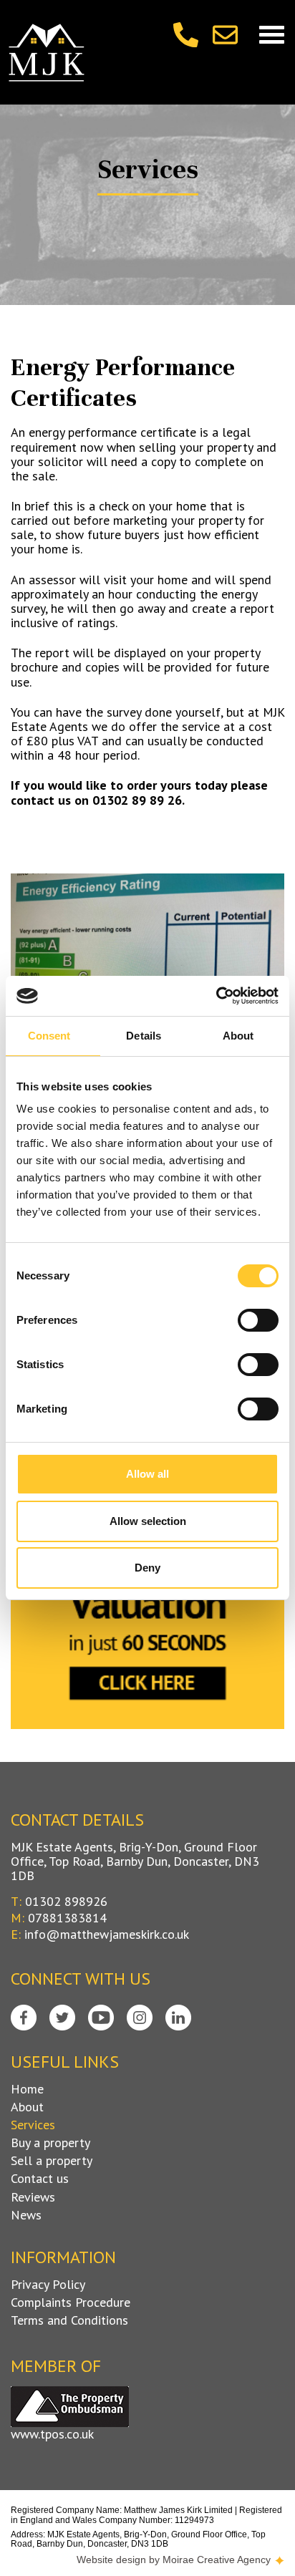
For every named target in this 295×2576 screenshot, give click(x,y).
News (26, 2215)
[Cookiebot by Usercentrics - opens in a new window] (216, 996)
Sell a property (52, 2161)
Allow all (147, 1474)
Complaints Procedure (71, 2303)
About (27, 2107)
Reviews (33, 2197)
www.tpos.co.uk (52, 2434)
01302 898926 (66, 1901)
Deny (147, 1568)
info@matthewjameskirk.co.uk (107, 1934)
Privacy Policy (48, 2285)
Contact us (40, 2179)
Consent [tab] (49, 1036)
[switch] (258, 1320)
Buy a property (50, 2143)
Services (33, 2125)
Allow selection (148, 1521)
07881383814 (67, 1918)
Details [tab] (144, 1036)
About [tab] (238, 1036)
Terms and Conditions (69, 2320)
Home (27, 2089)
